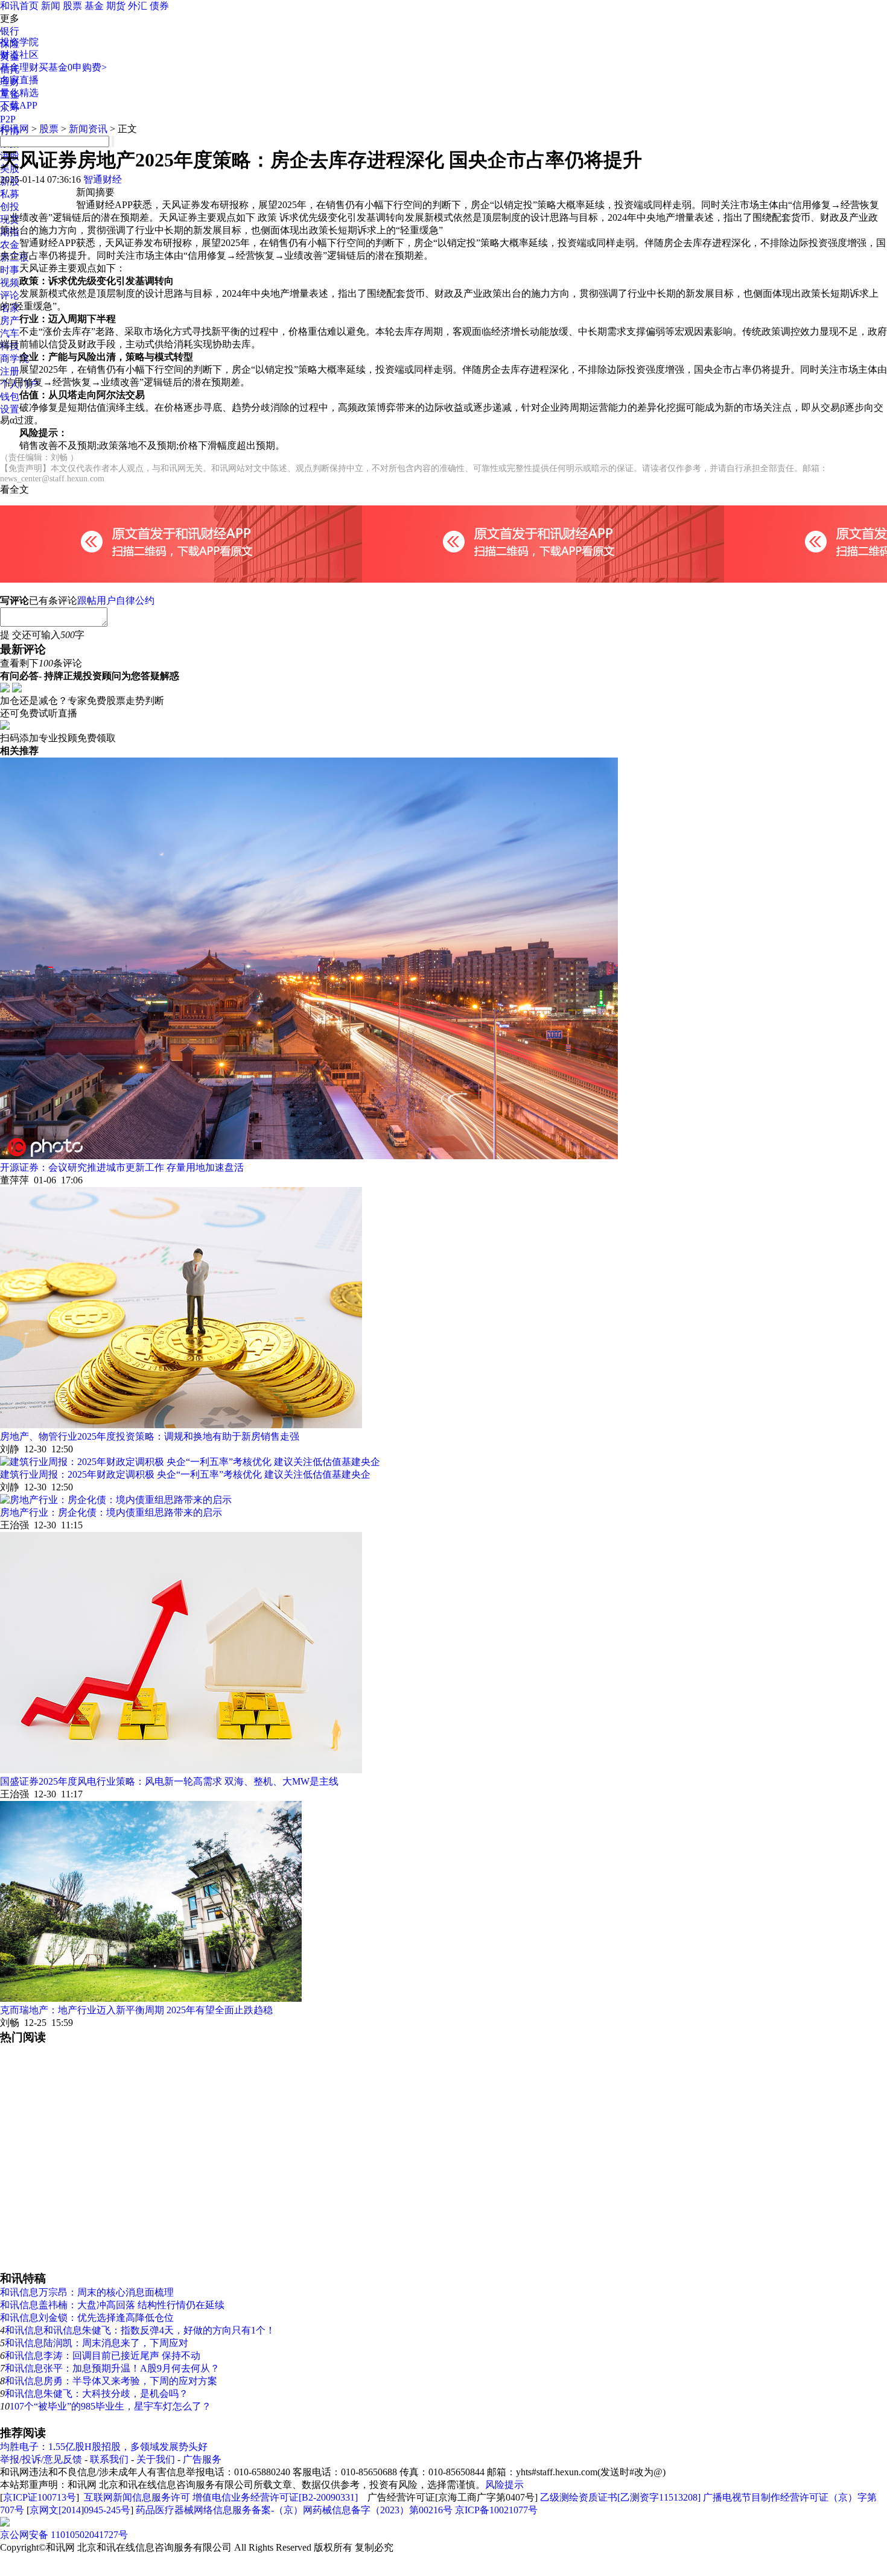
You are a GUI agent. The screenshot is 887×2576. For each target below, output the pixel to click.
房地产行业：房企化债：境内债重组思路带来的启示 (111, 1512)
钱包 (10, 397)
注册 (10, 371)
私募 (10, 194)
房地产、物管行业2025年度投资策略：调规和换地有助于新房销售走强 (150, 1436)
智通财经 (103, 179)
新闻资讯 (88, 129)
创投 (10, 207)
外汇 (138, 6)
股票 (72, 6)
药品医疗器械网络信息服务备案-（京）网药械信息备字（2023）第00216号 (294, 2510)
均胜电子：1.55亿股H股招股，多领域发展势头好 (104, 2447)
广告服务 (202, 2459)
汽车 (10, 333)
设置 (10, 409)
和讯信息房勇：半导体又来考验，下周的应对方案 (111, 2381)
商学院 (14, 359)
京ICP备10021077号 (496, 2510)
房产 (10, 321)
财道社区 (19, 55)
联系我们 (109, 2459)
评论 (10, 295)
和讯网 (14, 129)
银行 (10, 31)
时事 (10, 270)
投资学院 (19, 42)
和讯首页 (19, 6)
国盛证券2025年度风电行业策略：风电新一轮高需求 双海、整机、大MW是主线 (169, 1781)
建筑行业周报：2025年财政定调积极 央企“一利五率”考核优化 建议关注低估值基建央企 (185, 1474)
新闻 (51, 6)
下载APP (19, 105)
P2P (8, 119)
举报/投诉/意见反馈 (41, 2459)
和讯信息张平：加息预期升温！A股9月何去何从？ (112, 2368)
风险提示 (504, 2485)
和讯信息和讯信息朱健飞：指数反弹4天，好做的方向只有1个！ (140, 2330)
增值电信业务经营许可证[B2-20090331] (275, 2497)
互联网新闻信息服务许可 (137, 2497)
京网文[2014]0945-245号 (80, 2510)
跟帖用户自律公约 (116, 600)
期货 (116, 6)
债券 (159, 6)
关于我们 (156, 2459)
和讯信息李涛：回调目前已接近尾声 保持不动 (103, 2356)
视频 (10, 283)
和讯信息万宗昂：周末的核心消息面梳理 (87, 2292)
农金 (10, 245)
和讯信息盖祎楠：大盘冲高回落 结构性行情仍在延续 (112, 2305)
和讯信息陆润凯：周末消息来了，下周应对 (97, 2343)
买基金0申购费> (73, 67)
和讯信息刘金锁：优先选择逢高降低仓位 (87, 2318)
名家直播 (19, 80)
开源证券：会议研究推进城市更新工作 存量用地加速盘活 (122, 1167)
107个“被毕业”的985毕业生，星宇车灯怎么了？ (110, 2406)
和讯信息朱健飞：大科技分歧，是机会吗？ (97, 2394)
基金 (94, 6)
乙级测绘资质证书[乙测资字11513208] (620, 2497)
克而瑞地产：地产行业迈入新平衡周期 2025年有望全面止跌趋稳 (136, 2010)
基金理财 (19, 67)
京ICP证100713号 (40, 2497)
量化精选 (19, 93)
